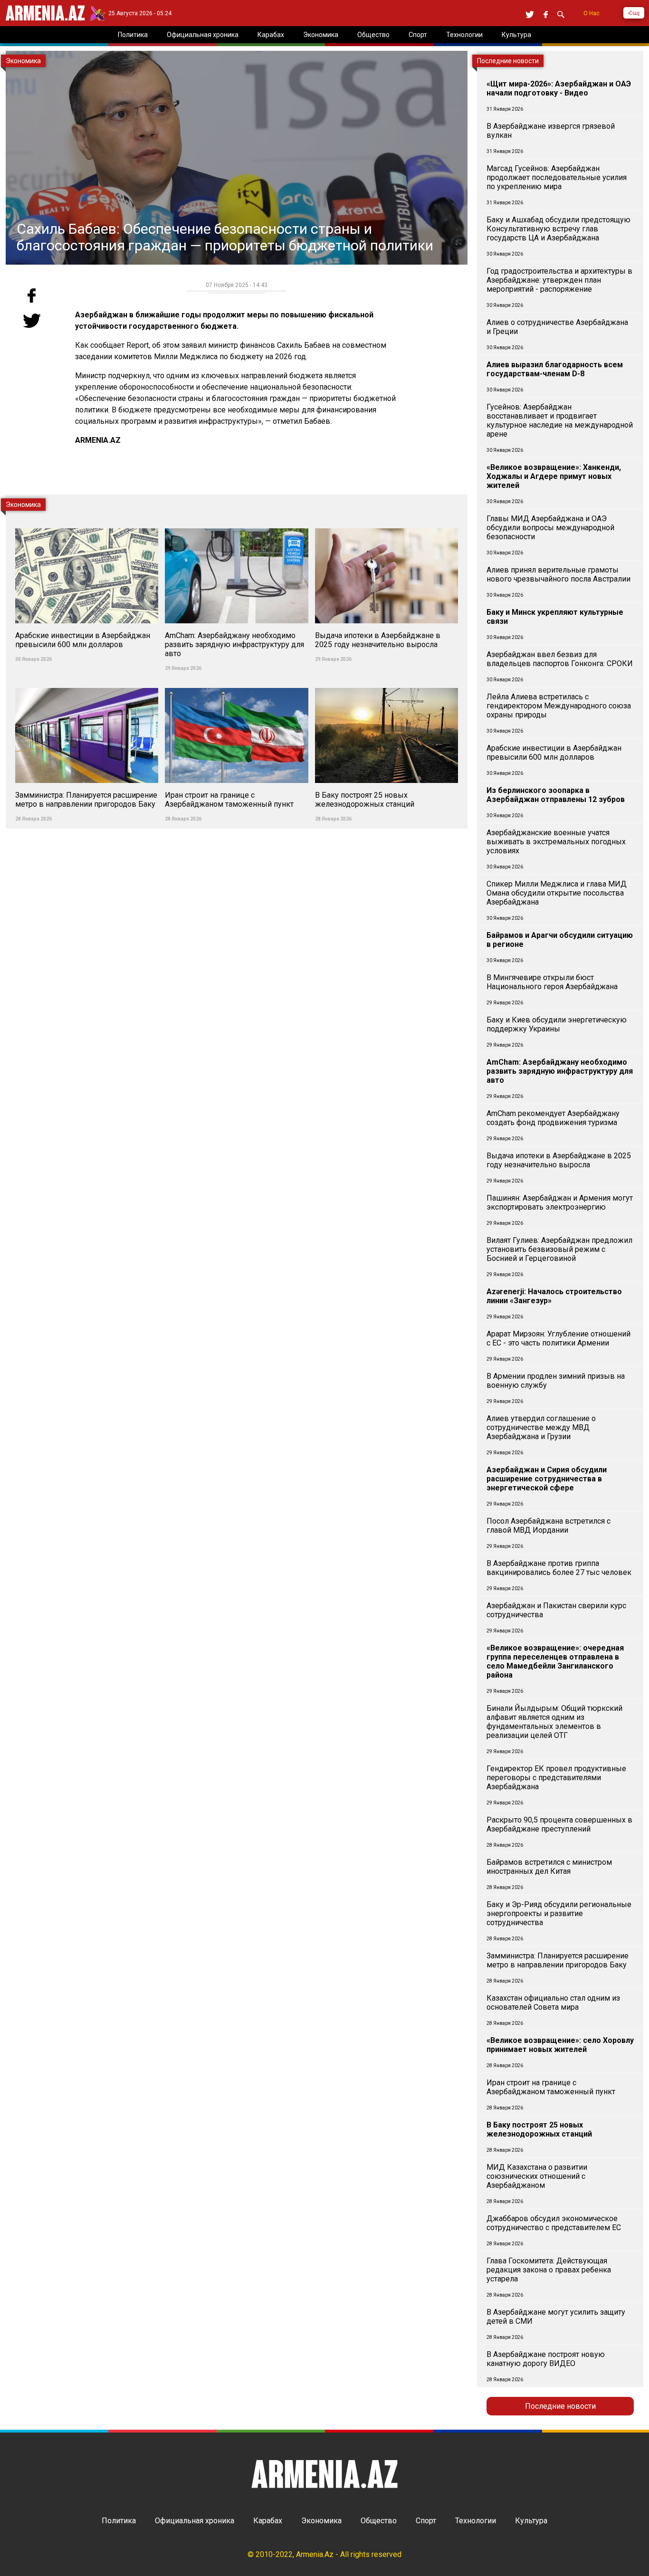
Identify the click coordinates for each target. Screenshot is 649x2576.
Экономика (321, 2521)
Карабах (268, 2521)
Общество (379, 2521)
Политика (119, 2521)
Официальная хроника (195, 2521)
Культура (531, 2521)
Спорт (426, 2521)
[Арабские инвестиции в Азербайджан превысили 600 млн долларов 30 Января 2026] (88, 523)
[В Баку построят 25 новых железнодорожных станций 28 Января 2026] (387, 682)
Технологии (476, 2521)
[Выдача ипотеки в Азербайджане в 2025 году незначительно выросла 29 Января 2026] (387, 523)
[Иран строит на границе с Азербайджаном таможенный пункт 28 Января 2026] (237, 682)
